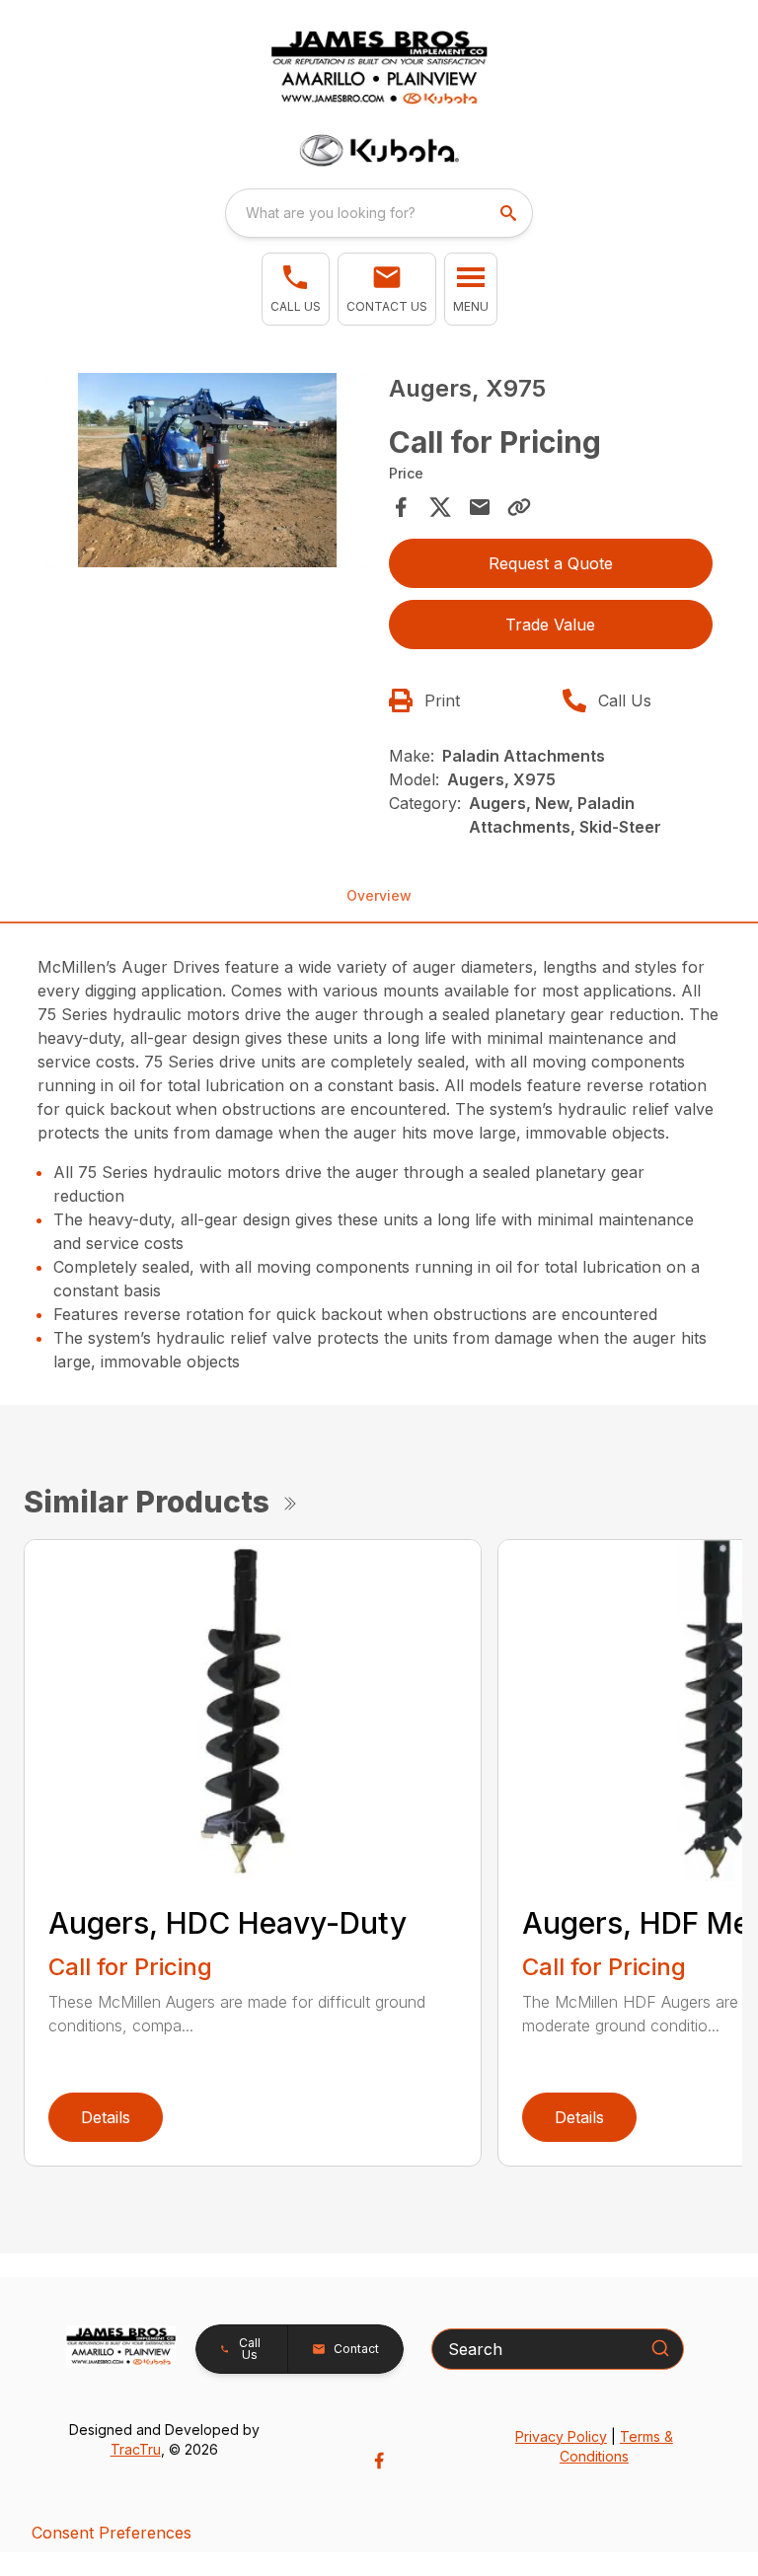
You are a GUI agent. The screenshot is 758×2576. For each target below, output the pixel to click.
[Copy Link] (519, 507)
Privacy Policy (561, 2436)
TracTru (136, 2449)
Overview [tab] (379, 895)
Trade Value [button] (550, 625)
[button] (296, 289)
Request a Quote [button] (551, 563)
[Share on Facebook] (401, 507)
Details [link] (106, 2117)
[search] (510, 213)
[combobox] (379, 213)
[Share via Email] (480, 507)
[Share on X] (440, 507)
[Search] (660, 2348)
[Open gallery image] (207, 470)
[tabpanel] (207, 473)
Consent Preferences (112, 2533)
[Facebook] (379, 2461)
